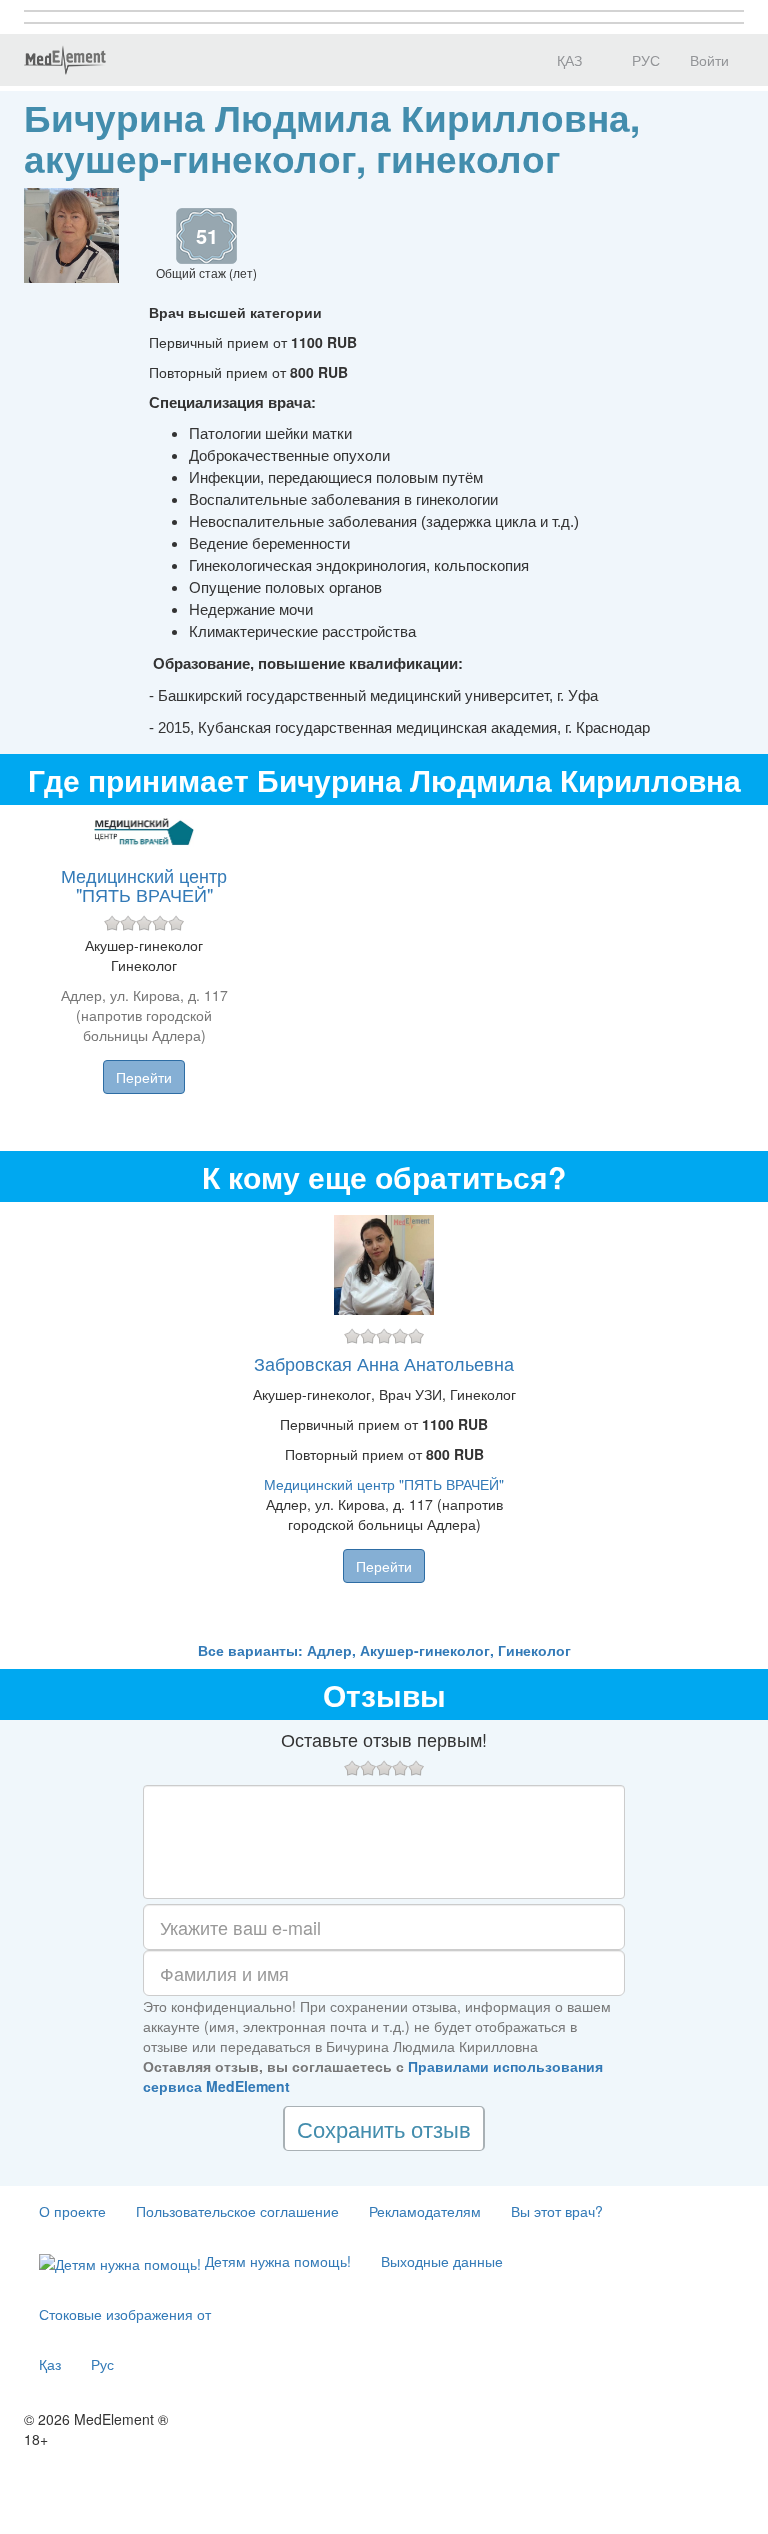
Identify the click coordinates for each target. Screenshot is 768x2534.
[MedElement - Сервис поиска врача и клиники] (65, 60)
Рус (102, 2364)
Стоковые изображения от (125, 2314)
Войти (709, 60)
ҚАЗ (567, 60)
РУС (644, 60)
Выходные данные (442, 2261)
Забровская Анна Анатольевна (384, 1363)
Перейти (144, 1077)
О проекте (72, 2211)
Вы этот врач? (557, 2211)
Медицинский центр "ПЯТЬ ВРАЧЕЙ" (144, 885)
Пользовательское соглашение (237, 2211)
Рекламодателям (425, 2211)
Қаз (50, 2364)
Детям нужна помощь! (276, 2261)
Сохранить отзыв (384, 2128)
